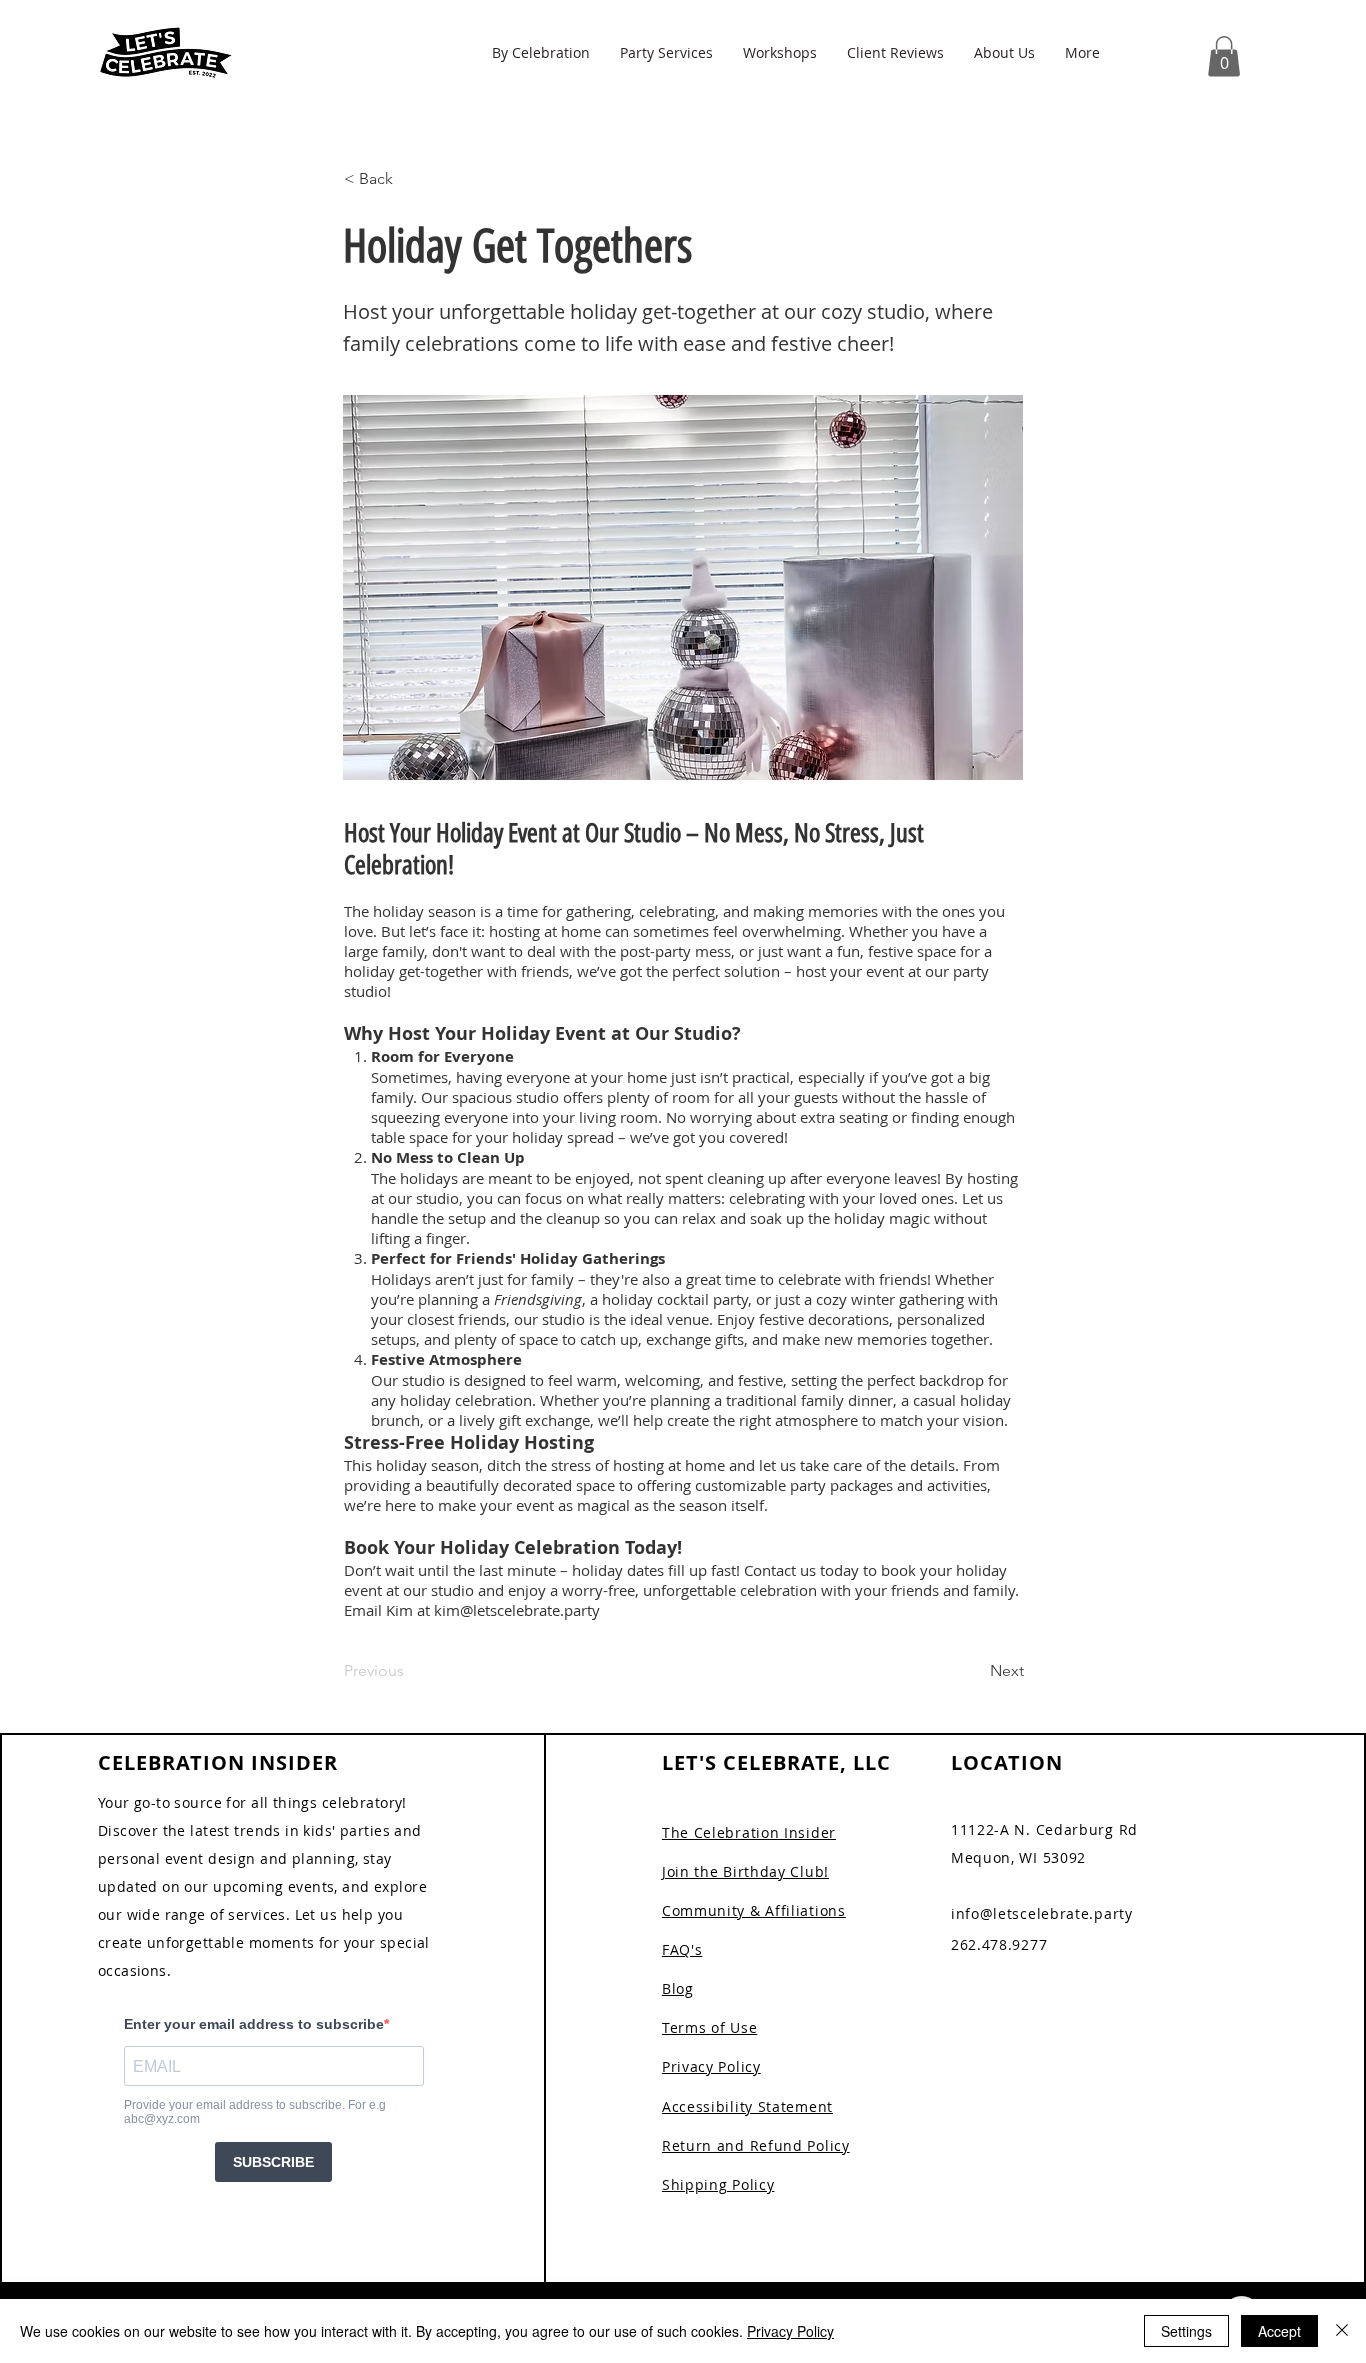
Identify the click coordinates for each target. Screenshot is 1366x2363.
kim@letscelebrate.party (517, 1610)
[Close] (1342, 2331)
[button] (541, 52)
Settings (1186, 2331)
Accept (1279, 2331)
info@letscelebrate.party (1042, 1913)
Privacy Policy (790, 2331)
